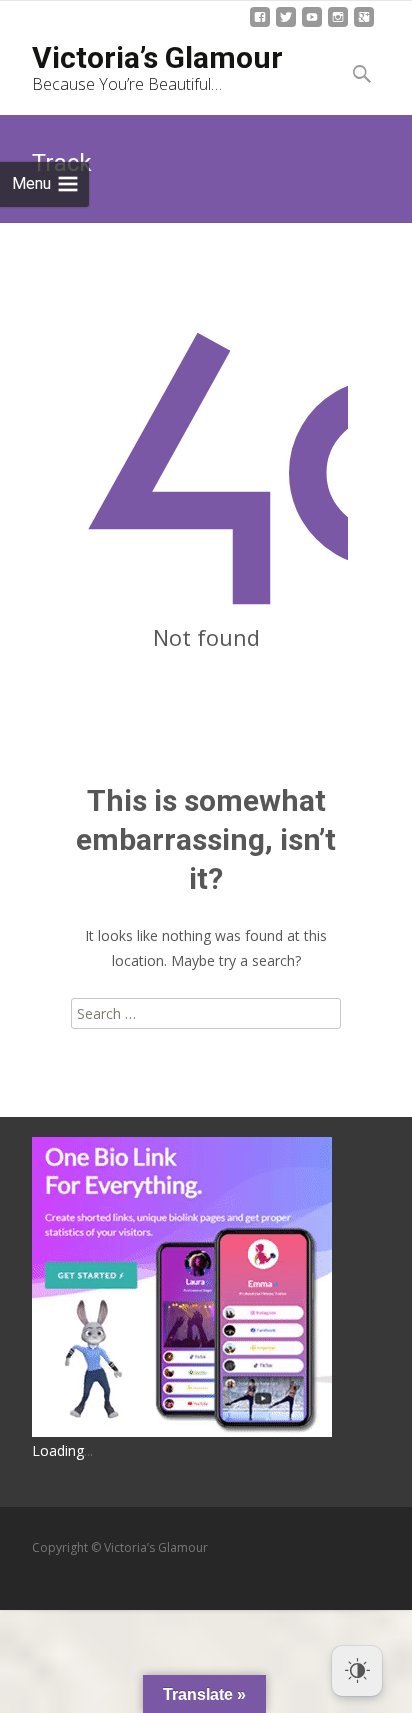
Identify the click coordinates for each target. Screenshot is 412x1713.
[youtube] (312, 24)
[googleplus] (364, 24)
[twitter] (286, 24)
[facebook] (260, 24)
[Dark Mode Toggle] (357, 1671)
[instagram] (338, 24)
